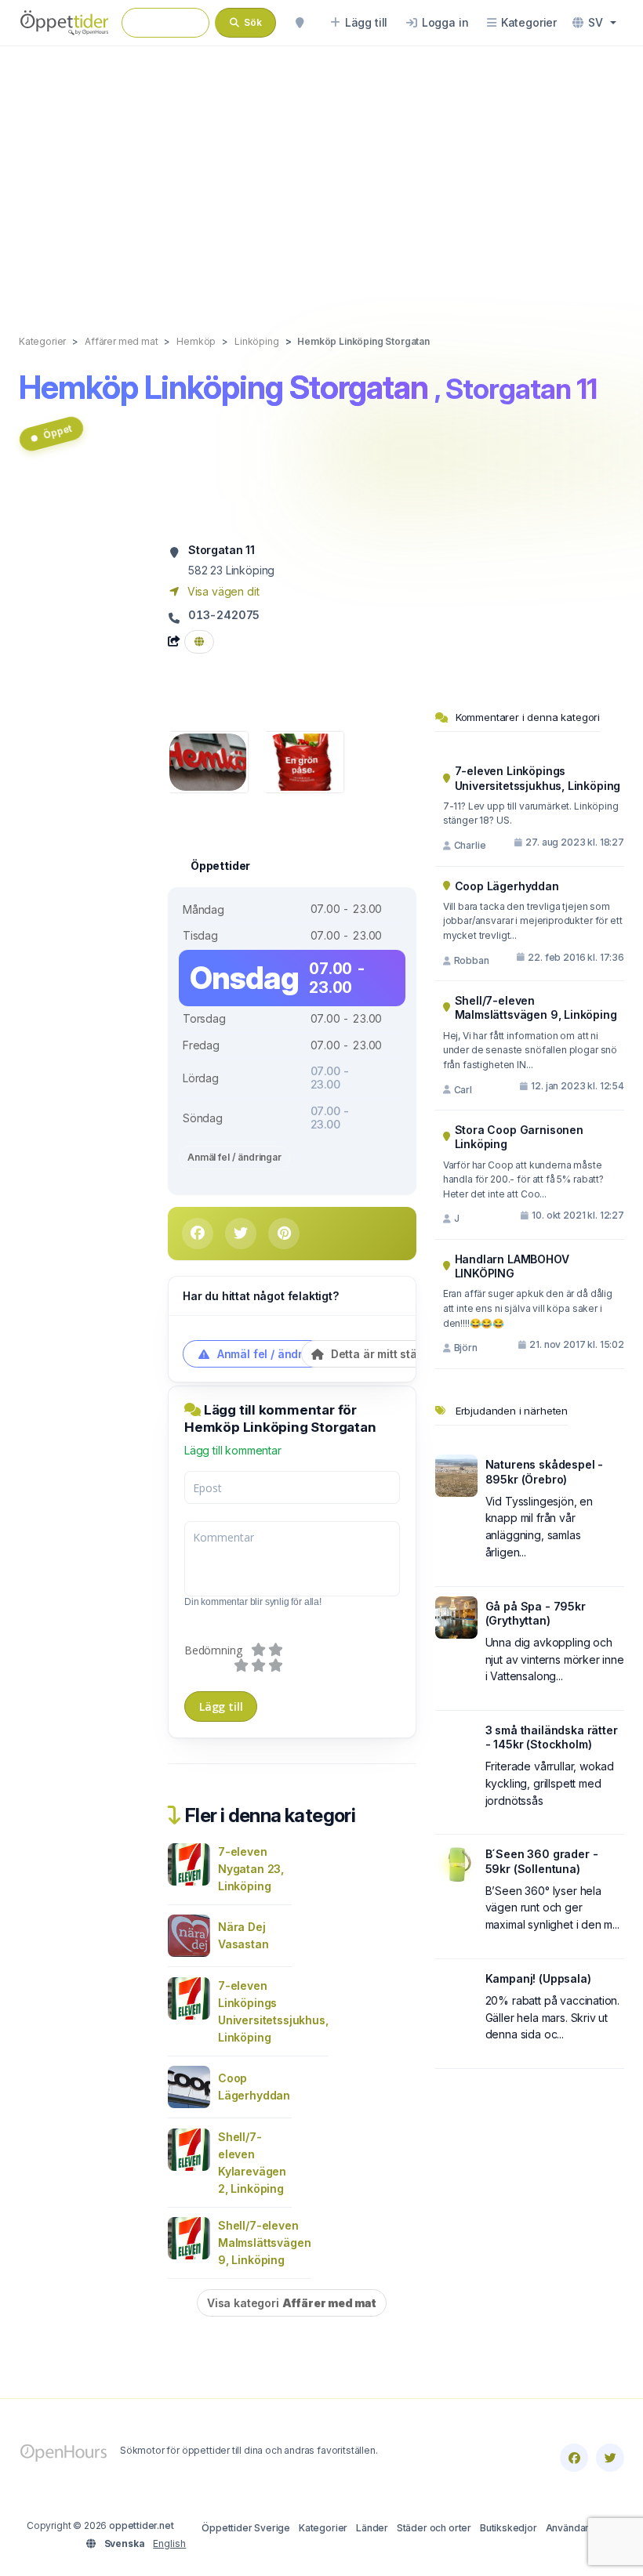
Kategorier (323, 2528)
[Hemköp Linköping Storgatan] (208, 761)
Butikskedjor (509, 2528)
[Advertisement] (321, 174)
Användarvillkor (581, 2528)
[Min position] (300, 23)
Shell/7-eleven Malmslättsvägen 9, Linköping (264, 2243)
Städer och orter (434, 2528)
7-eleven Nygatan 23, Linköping (251, 1869)
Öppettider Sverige (246, 2528)
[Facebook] (574, 2458)
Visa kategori (292, 2303)
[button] (594, 23)
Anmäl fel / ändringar (234, 1157)
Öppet (57, 432)
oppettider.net (142, 2525)
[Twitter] (610, 2458)
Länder (372, 2528)
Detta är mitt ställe (379, 1354)
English (169, 2543)
